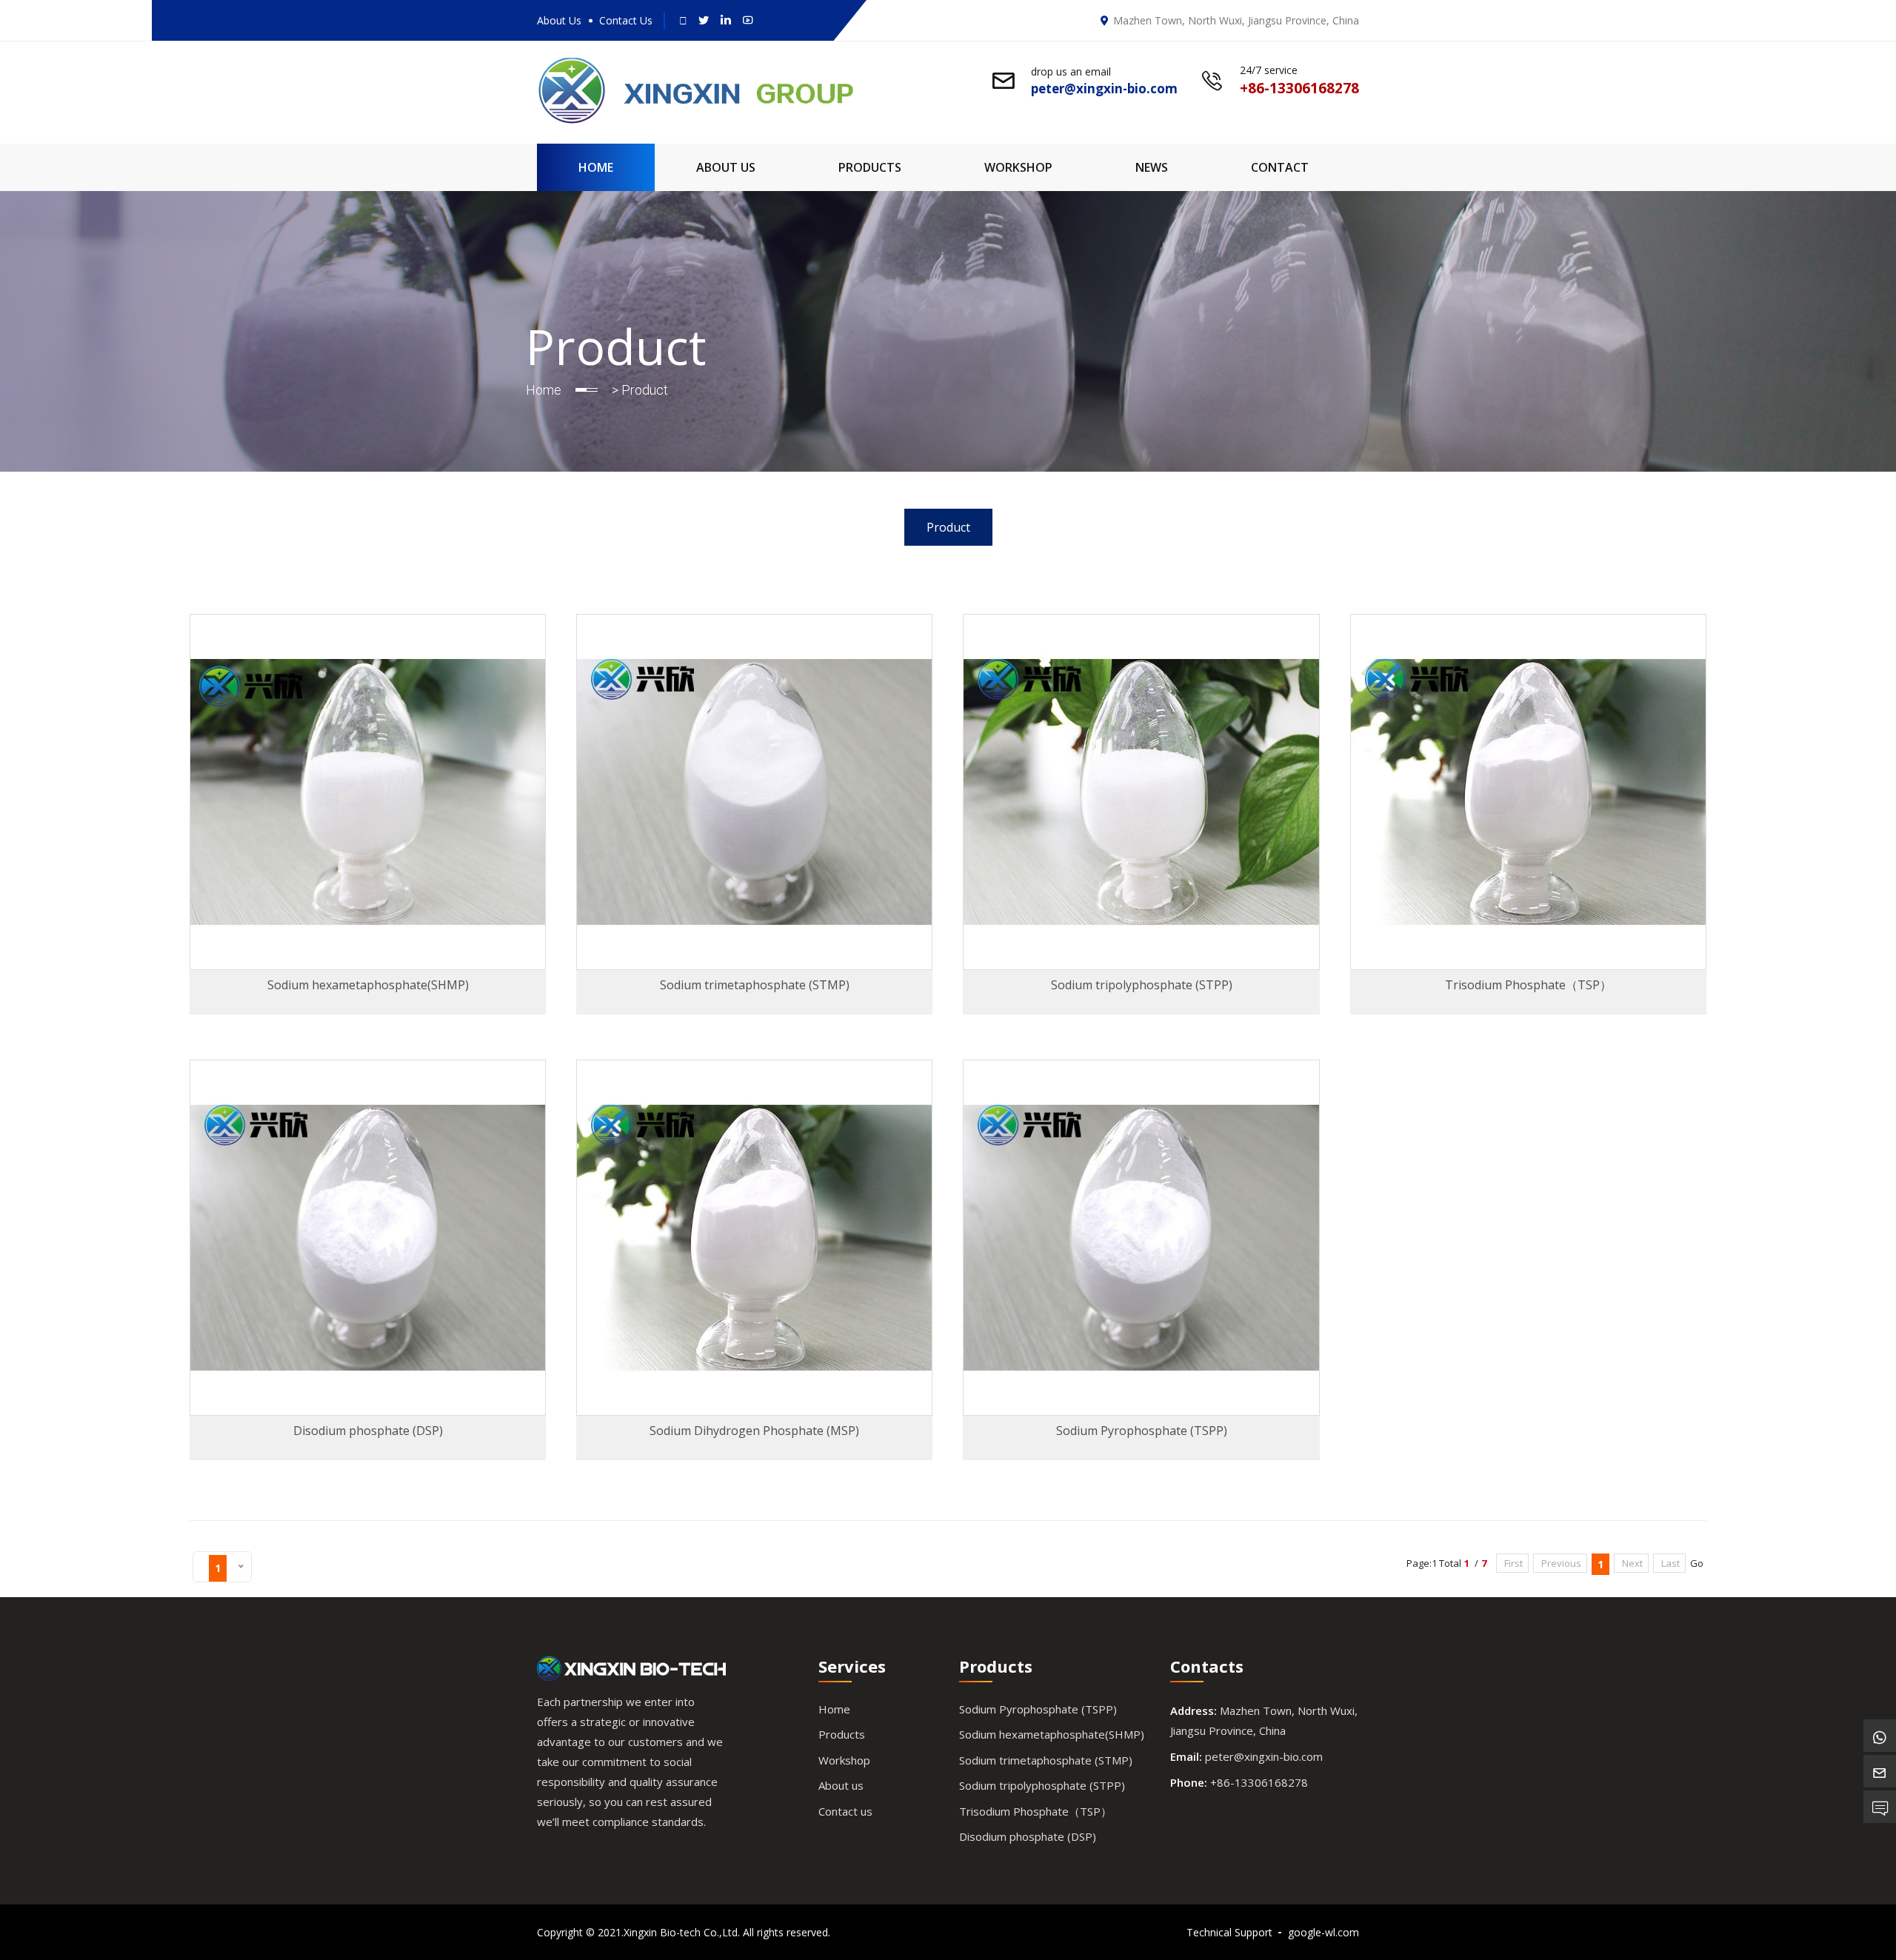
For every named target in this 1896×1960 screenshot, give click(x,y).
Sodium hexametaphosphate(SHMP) (1052, 1734)
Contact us (845, 1811)
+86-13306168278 (1259, 1782)
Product (948, 527)
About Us (559, 20)
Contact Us (626, 20)
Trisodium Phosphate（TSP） (1035, 1811)
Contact (1280, 167)
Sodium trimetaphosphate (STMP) (1046, 1760)
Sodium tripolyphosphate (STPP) (1042, 1785)
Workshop (1018, 167)
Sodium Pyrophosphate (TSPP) (1038, 1709)
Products (870, 167)
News (1152, 167)
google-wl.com (1323, 1932)
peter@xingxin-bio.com (1264, 1756)
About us (841, 1785)
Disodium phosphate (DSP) (1028, 1836)
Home (596, 167)
